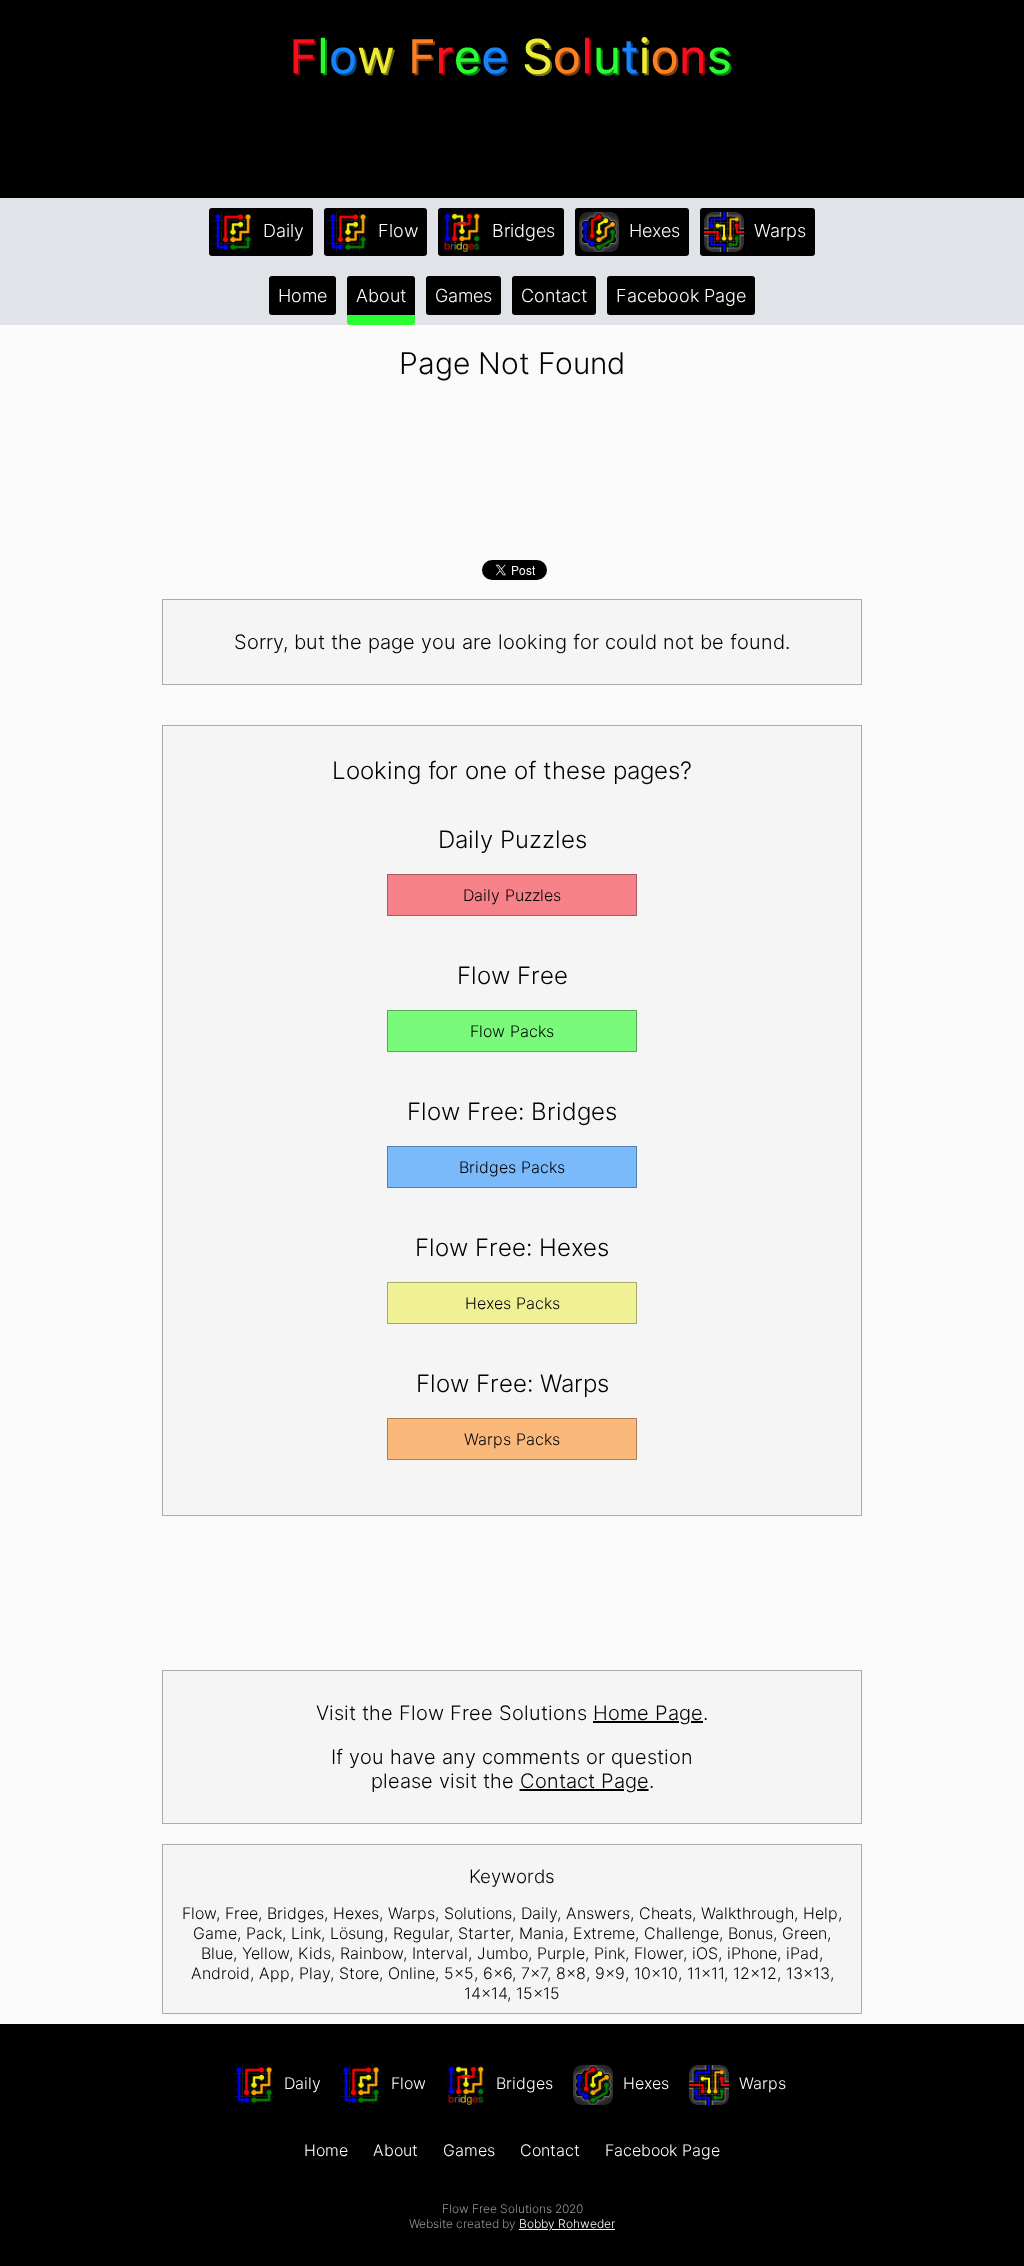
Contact (554, 295)
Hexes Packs (512, 1303)
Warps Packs (512, 1439)
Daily (281, 230)
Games (463, 295)
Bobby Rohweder (567, 2223)
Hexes (652, 230)
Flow (395, 230)
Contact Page (584, 1781)
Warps (777, 230)
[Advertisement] (512, 139)
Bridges (521, 230)
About (381, 295)
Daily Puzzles (512, 895)
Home (302, 295)
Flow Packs (512, 1031)
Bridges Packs (512, 1167)
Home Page (648, 1713)
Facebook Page (681, 295)
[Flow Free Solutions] (512, 84)
